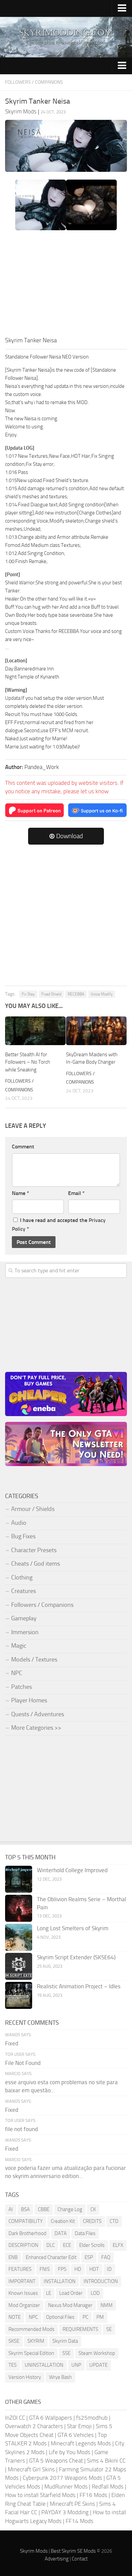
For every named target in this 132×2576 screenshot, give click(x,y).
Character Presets (34, 1550)
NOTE (15, 2317)
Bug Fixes (23, 1536)
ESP (89, 2257)
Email (76, 1193)
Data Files (85, 2233)
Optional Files (60, 2317)
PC (85, 2317)
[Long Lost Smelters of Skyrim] (19, 1937)
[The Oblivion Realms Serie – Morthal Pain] (19, 1908)
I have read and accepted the (59, 1225)
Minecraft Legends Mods (81, 2443)
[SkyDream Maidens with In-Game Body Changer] (96, 1031)
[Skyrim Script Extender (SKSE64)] (19, 1966)
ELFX (118, 2245)
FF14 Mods (80, 2521)
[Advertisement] (66, 285)
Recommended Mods (31, 2329)
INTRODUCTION (101, 2281)
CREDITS (92, 2221)
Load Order (71, 2293)
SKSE (14, 2341)
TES (13, 2365)
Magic (19, 1646)
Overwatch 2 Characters (34, 2426)
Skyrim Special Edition (31, 2353)
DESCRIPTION (23, 2245)
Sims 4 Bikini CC (106, 2461)
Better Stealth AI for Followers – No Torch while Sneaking (28, 1062)
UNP (76, 2365)
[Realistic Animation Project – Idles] (19, 1995)
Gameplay (24, 1618)
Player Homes (29, 1700)
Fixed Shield (51, 994)
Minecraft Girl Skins (31, 2469)
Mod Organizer (24, 2305)
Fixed (12, 2043)
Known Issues (23, 2293)
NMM (107, 2305)
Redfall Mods (108, 2487)
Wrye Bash (60, 2377)
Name (20, 1193)
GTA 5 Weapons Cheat (56, 2461)
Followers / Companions (34, 82)
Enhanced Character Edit (51, 2257)
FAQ (106, 2257)
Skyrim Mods (34, 2551)
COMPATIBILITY (26, 2221)
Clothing (22, 1577)
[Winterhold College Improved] (19, 1879)
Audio (19, 1523)
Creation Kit (63, 2221)
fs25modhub (92, 2418)
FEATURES (20, 2269)
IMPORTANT (22, 2281)
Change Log (70, 2209)
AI (11, 2209)
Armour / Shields (33, 1509)
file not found (21, 2129)
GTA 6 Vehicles (76, 2435)
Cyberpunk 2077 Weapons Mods (62, 2478)
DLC (51, 2245)
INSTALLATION (60, 2281)
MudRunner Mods (66, 2487)
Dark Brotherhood (27, 2233)
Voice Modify (102, 994)
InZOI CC (15, 2418)
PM (100, 2317)
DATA (61, 2233)
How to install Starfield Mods (40, 2495)
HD (78, 2269)
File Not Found (23, 2063)
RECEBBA (76, 994)
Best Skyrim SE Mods (73, 2551)
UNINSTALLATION (44, 2365)
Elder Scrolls (92, 2245)
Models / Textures (34, 1659)
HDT (94, 2269)
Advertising (57, 2559)
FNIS (45, 2269)
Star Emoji (79, 2426)
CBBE (44, 2209)
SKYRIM (36, 2341)
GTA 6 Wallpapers (51, 2418)
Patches (21, 1687)
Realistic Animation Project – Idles (79, 1986)
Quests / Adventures (38, 1714)
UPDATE (98, 2365)
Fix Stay (28, 994)
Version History (25, 2377)
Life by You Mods (70, 2452)
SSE (66, 2353)
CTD (114, 2221)
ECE (67, 2245)
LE (49, 2293)
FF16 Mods (93, 2495)
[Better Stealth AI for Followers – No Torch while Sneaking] (35, 1031)
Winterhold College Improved (72, 1870)
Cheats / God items (36, 1564)
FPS (62, 2269)
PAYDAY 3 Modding (65, 2512)
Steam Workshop (97, 2353)
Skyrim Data (65, 2341)
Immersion (25, 1632)
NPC (17, 1673)
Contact (80, 2559)
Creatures (24, 1591)
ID (109, 2269)
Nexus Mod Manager (70, 2305)
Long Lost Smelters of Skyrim (73, 1928)
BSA (25, 2209)
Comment (23, 1147)
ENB (13, 2257)
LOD (95, 2293)
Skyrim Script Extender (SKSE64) (76, 1957)
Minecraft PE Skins (72, 2504)
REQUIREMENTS (80, 2329)
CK (93, 2209)
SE (109, 2329)
